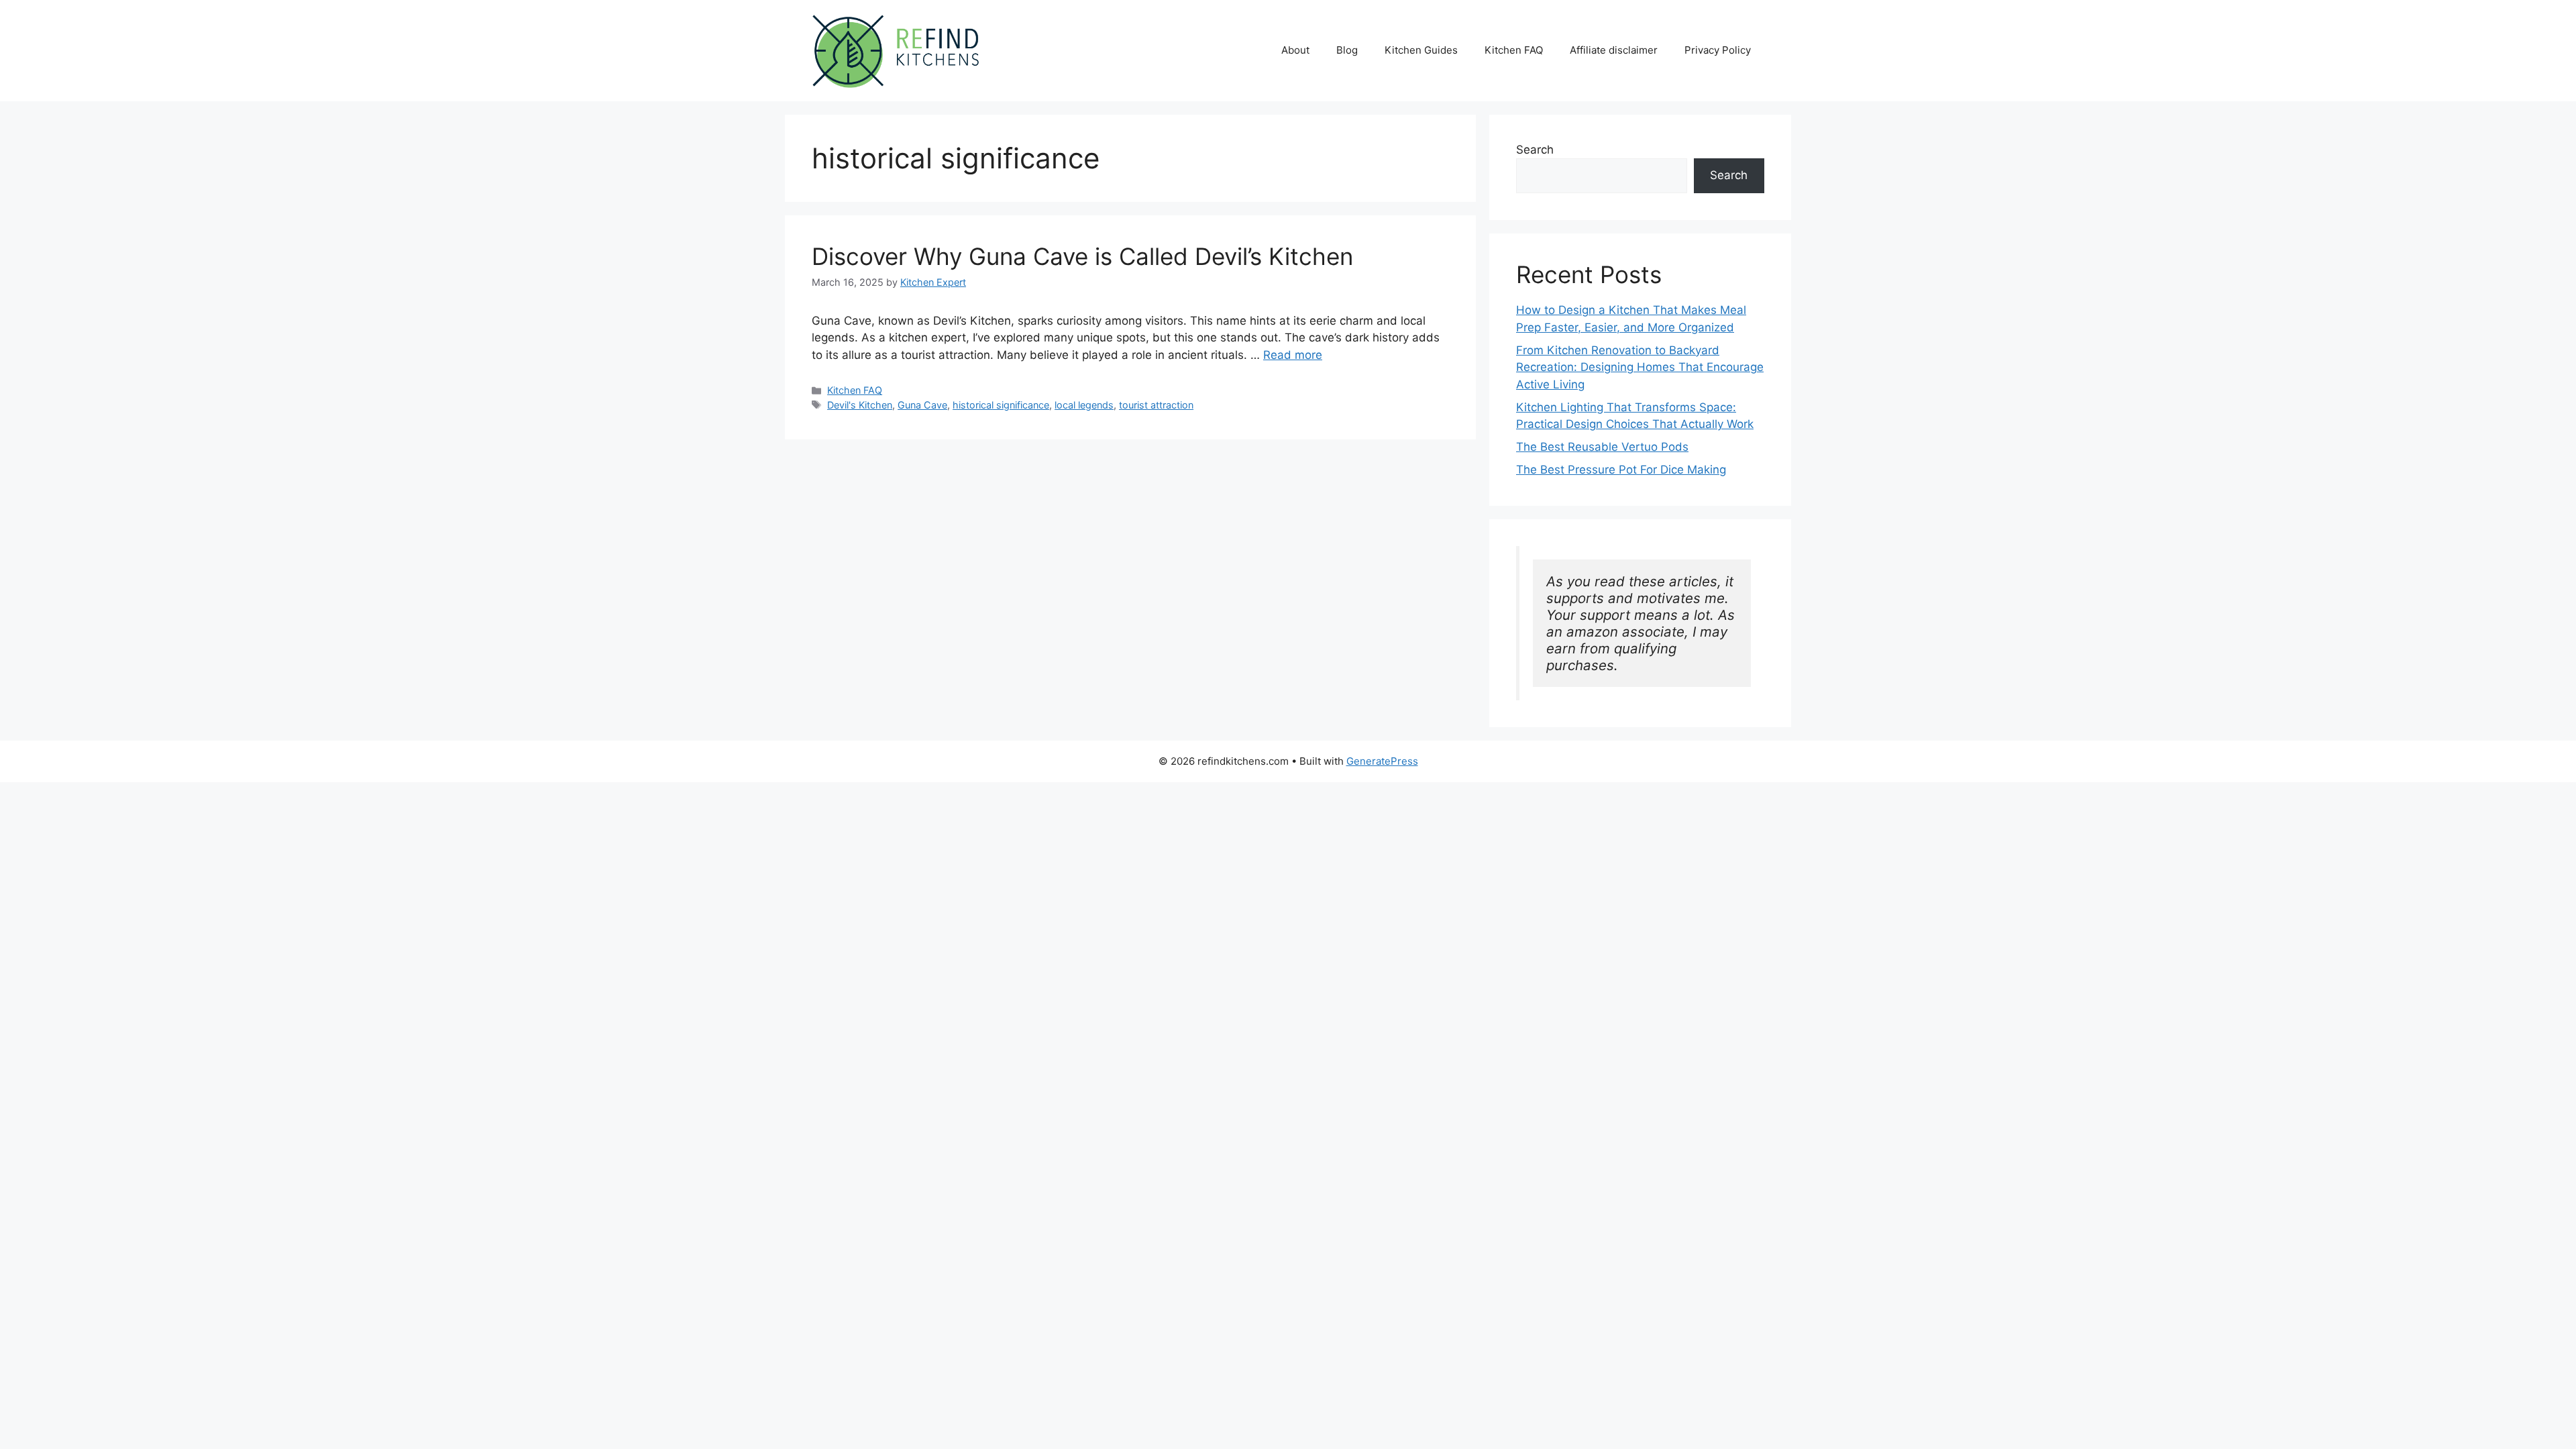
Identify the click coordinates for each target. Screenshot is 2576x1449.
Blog (1347, 50)
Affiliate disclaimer (1614, 50)
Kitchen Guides (1421, 50)
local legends (1084, 405)
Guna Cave (922, 405)
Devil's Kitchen (860, 405)
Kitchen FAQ (1514, 50)
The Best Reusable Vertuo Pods (1602, 447)
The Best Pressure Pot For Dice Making (1621, 470)
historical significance (1001, 405)
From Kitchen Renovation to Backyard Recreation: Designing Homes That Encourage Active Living (1640, 367)
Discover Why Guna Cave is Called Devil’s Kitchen (1082, 256)
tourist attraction (1156, 405)
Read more (1293, 355)
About (1295, 50)
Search (1535, 150)
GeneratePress (1382, 761)
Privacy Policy (1718, 50)
